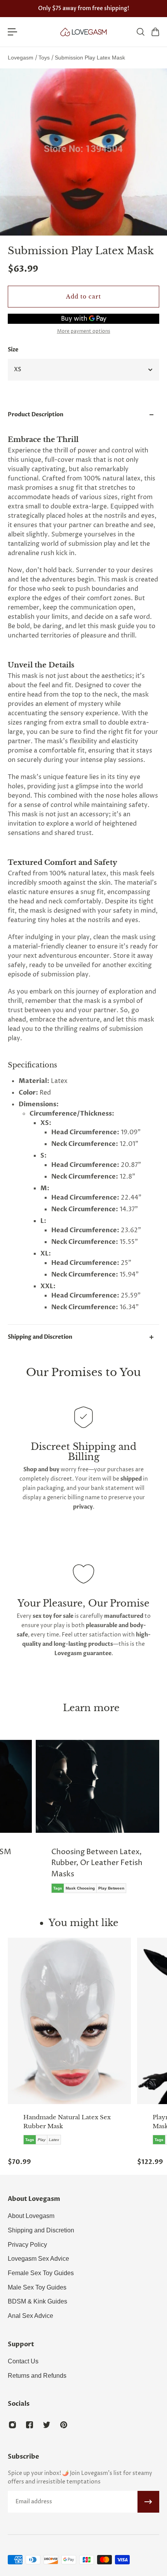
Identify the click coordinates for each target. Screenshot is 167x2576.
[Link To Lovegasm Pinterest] (64, 2425)
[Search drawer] (140, 32)
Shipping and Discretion (40, 1337)
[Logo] (83, 32)
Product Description (36, 415)
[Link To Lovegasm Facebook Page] (30, 2425)
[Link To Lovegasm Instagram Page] (12, 2425)
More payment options (84, 332)
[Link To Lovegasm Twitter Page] (47, 2425)
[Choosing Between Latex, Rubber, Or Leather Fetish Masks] (97, 1822)
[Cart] (155, 32)
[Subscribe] (148, 2502)
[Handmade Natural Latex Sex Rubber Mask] (69, 2021)
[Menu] (12, 32)
